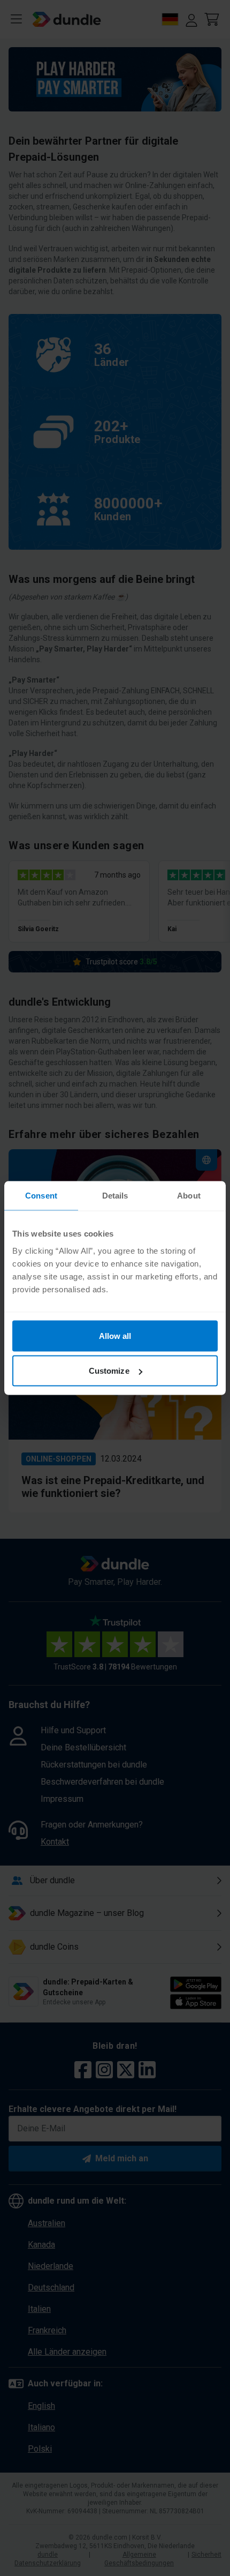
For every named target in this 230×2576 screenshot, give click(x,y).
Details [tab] (115, 1196)
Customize (109, 1371)
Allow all (115, 1335)
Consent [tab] (41, 1196)
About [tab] (189, 1196)
